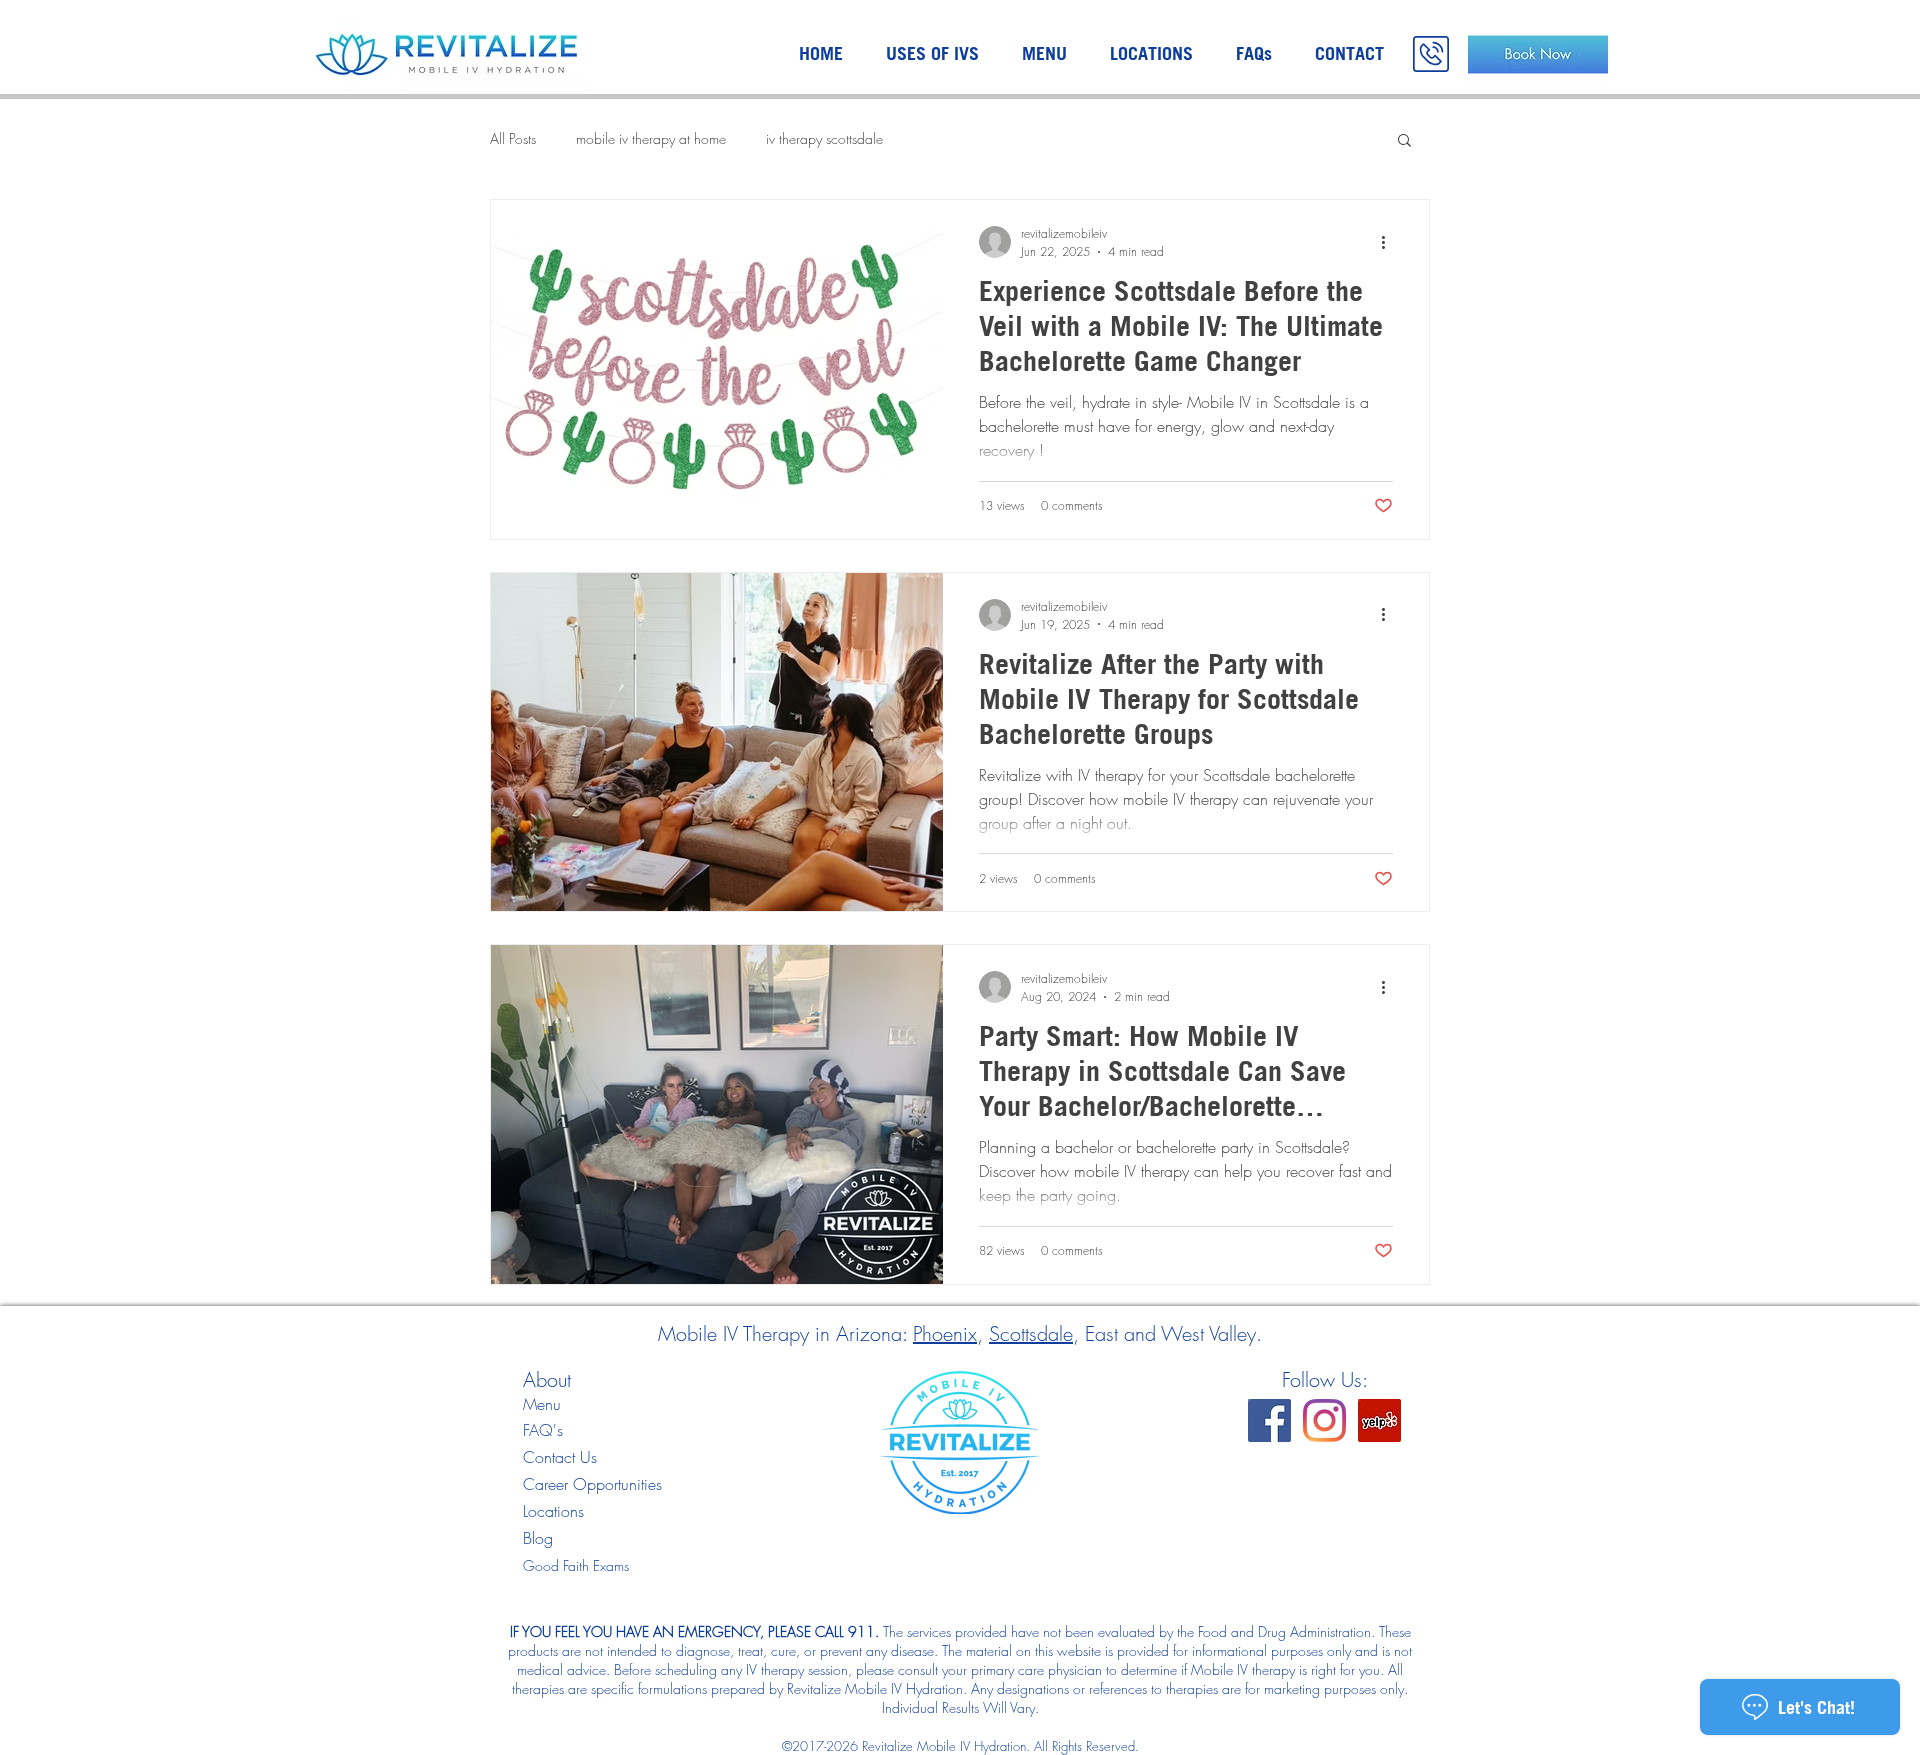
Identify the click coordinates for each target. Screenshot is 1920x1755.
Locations (553, 1511)
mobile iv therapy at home (651, 138)
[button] (1404, 141)
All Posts (513, 138)
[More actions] (1390, 242)
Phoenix (945, 1333)
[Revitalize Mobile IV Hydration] (1379, 1420)
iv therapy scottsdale (824, 138)
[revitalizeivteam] (1324, 1420)
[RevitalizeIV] (1269, 1420)
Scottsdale (1031, 1333)
